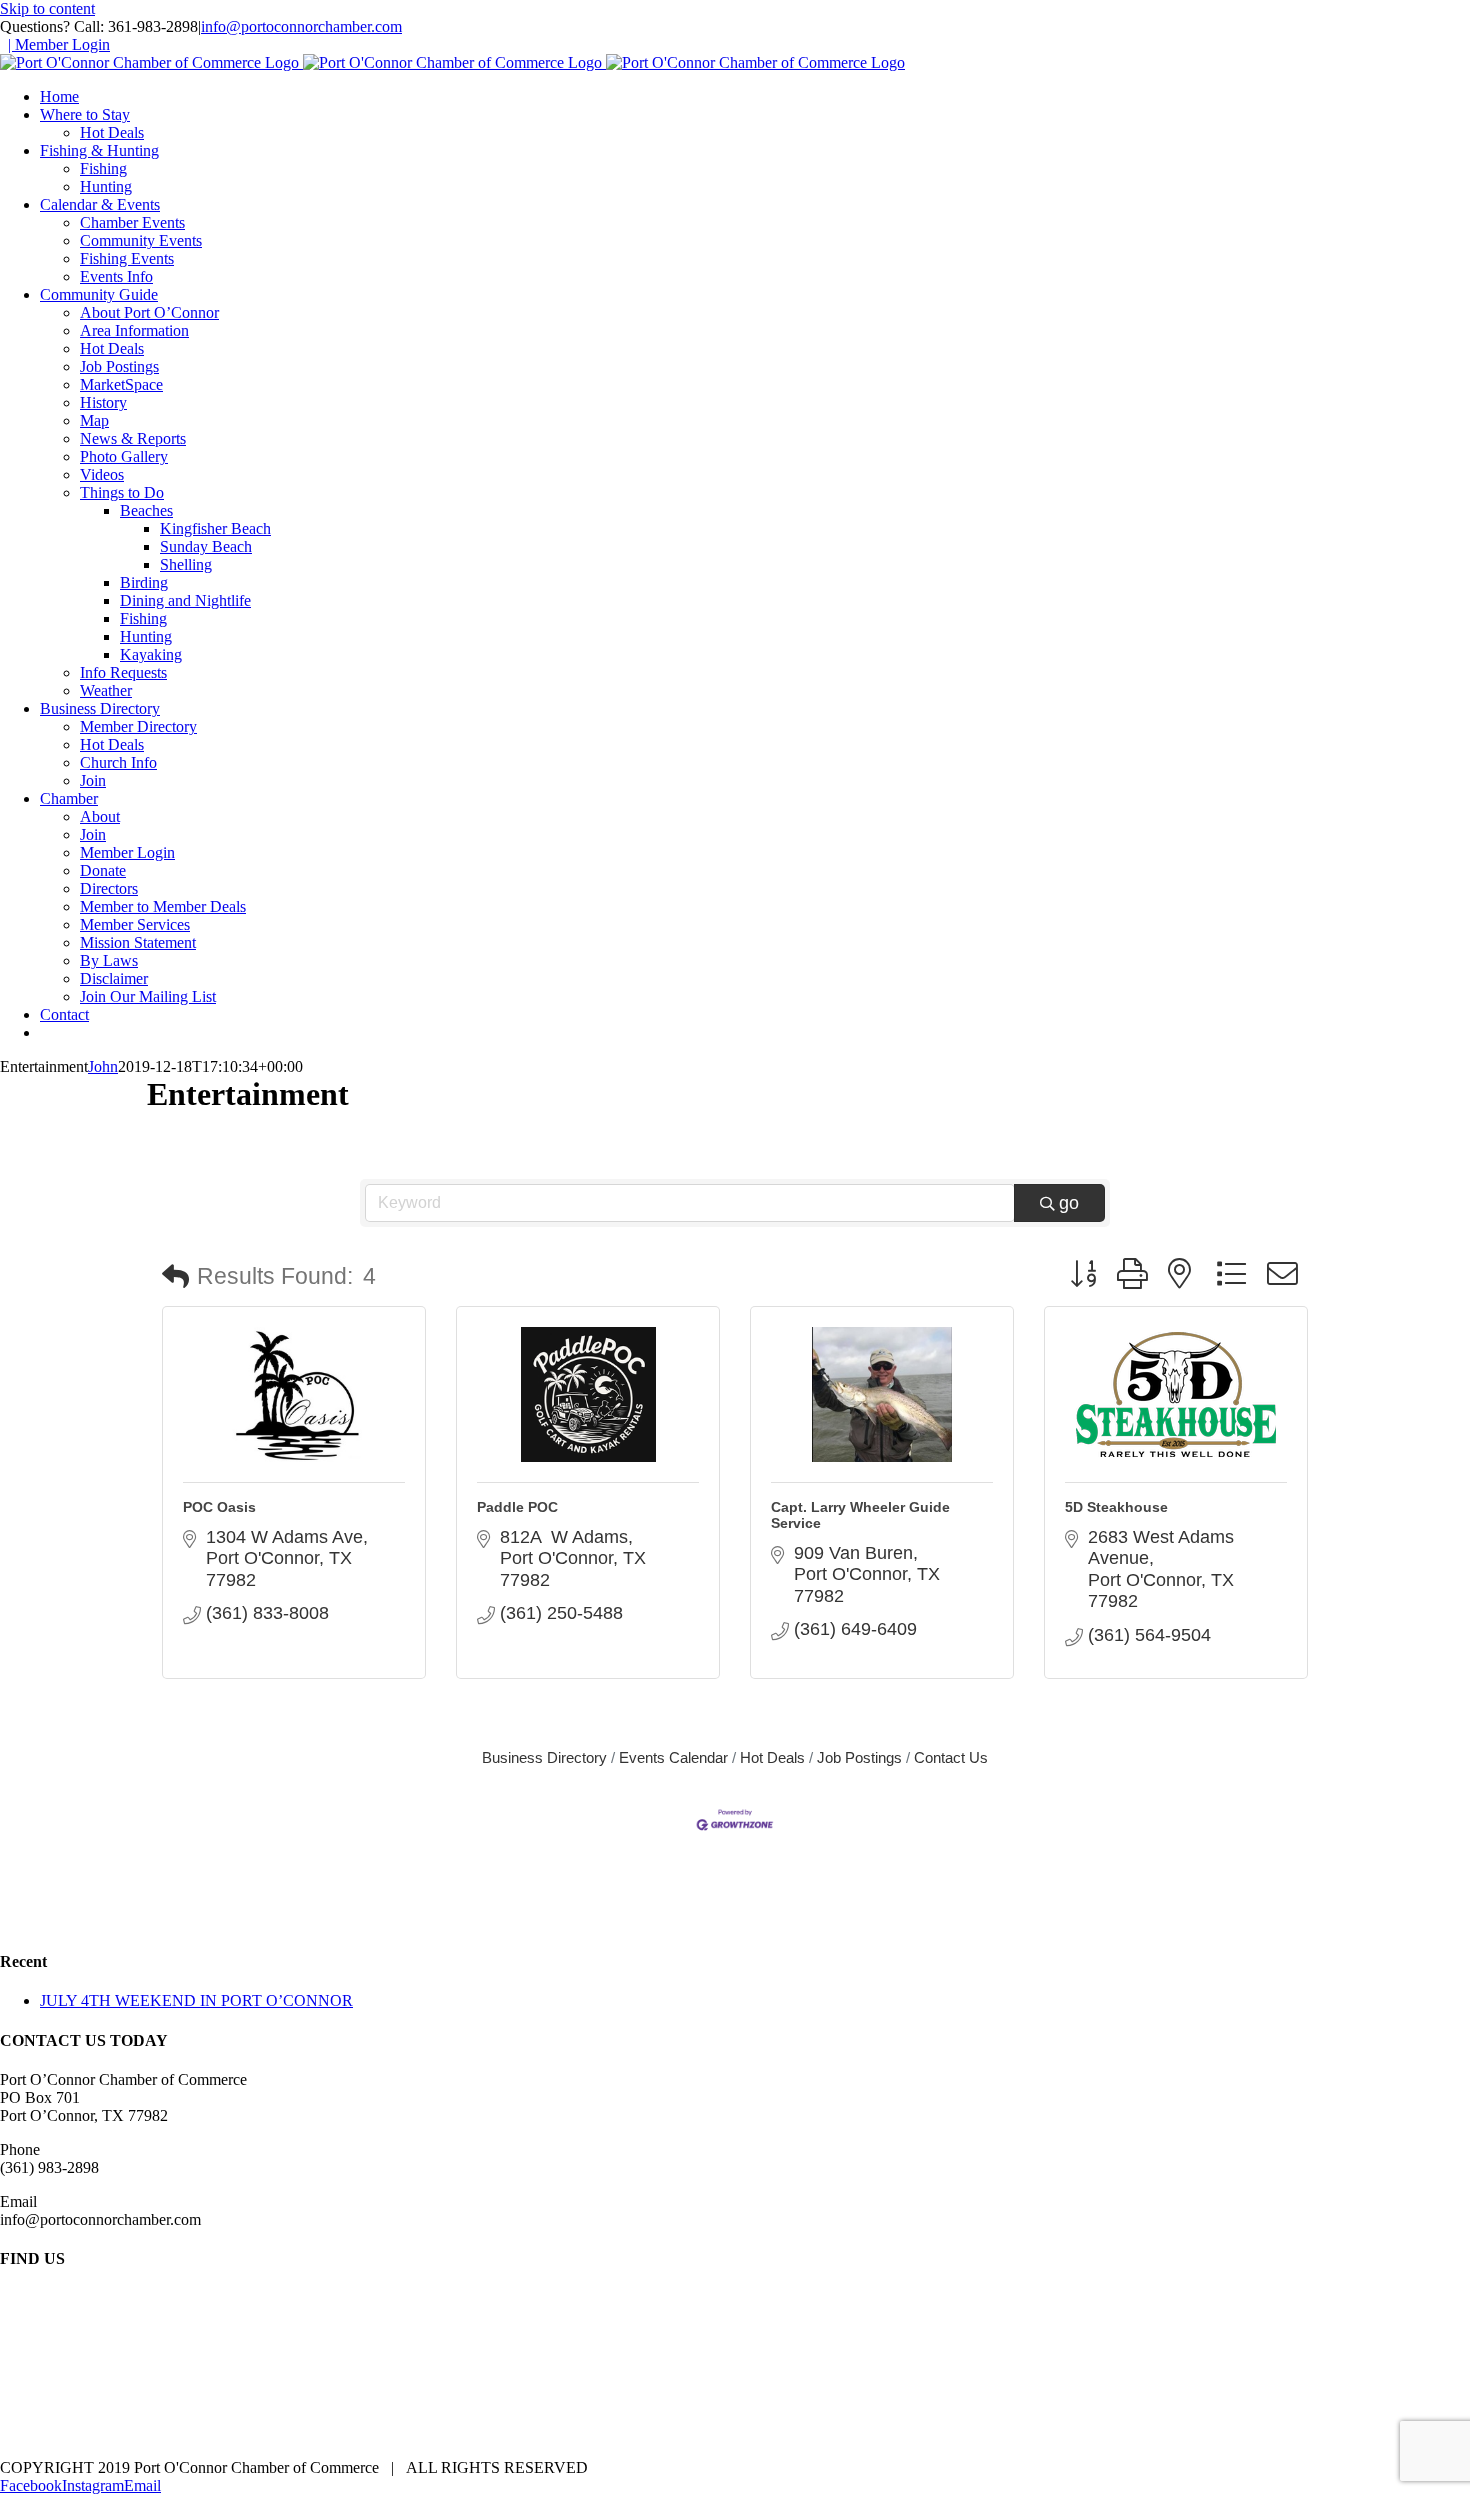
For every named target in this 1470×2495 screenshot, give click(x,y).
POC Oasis (219, 1507)
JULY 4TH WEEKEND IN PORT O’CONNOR (196, 2000)
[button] (175, 1277)
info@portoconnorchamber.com (301, 26)
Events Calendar (673, 1757)
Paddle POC (517, 1507)
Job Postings (859, 1757)
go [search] (1069, 1203)
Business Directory (544, 1757)
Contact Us (951, 1757)
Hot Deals (772, 1757)
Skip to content (47, 8)
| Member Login (59, 44)
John (103, 1066)
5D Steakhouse (1116, 1507)
